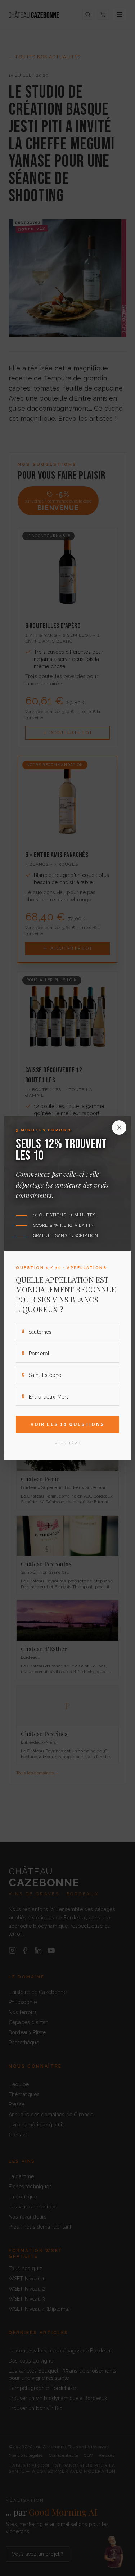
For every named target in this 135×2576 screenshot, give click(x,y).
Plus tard (68, 1443)
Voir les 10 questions (67, 1424)
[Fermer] (119, 1127)
